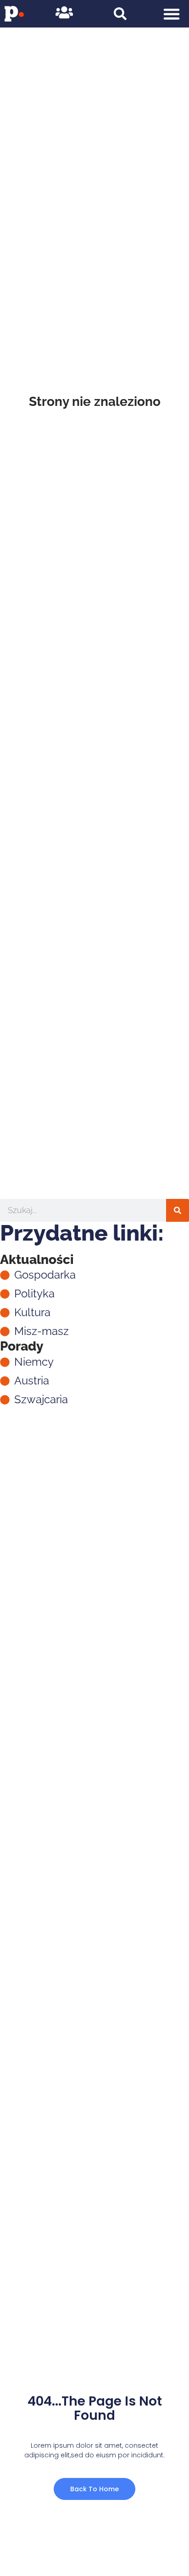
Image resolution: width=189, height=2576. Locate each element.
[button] (171, 14)
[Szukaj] (178, 1210)
